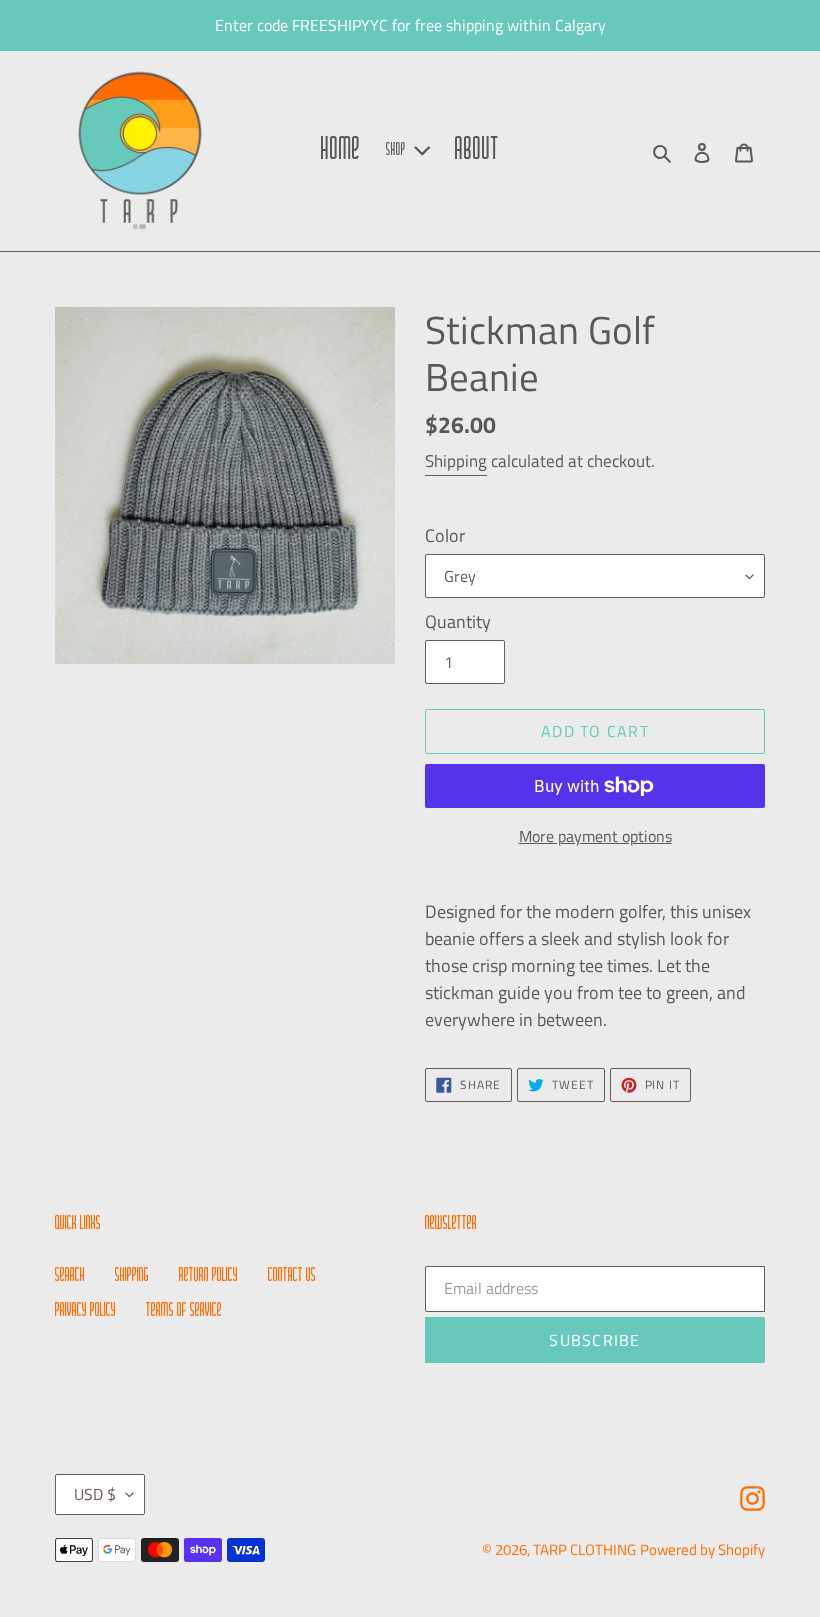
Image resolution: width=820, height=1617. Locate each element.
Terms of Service (184, 1311)
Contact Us (292, 1276)
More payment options (595, 836)
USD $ (95, 1494)
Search (70, 1276)
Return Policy (208, 1276)
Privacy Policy (85, 1311)
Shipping (456, 461)
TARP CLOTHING (584, 1549)
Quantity (458, 621)
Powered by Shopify (702, 1549)
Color (445, 535)
